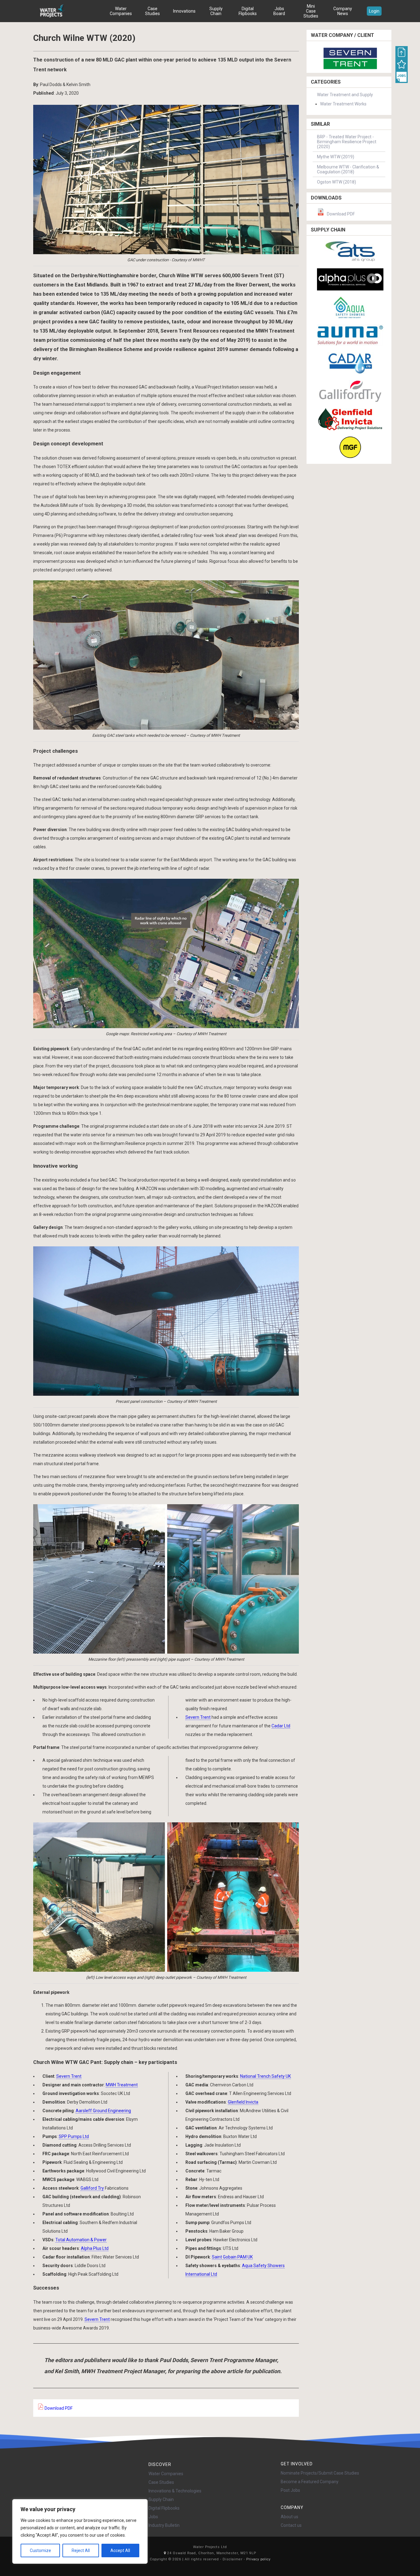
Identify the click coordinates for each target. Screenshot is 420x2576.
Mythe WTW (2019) (336, 157)
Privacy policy (258, 2559)
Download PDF (58, 2408)
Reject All (81, 2550)
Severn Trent (198, 1717)
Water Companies (121, 11)
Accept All (120, 2550)
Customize (40, 2550)
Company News (343, 11)
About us (289, 2517)
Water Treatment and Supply (345, 95)
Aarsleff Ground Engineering (103, 2111)
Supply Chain (216, 11)
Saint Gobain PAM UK (232, 2257)
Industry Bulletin (164, 2525)
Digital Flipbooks (248, 11)
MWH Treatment (122, 2085)
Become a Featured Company (310, 2482)
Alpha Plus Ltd (95, 2248)
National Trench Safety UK (265, 2076)
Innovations (184, 11)
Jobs (153, 2517)
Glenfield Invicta (243, 2102)
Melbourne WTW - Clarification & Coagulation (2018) (348, 169)
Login (374, 11)
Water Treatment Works (343, 104)
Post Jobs (290, 2490)
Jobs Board (279, 11)
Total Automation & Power (81, 2240)
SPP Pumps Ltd (74, 2136)
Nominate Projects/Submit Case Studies (320, 2473)
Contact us (291, 2525)
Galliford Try (92, 2188)
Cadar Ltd (281, 1726)
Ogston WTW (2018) (337, 182)
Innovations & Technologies (175, 2491)
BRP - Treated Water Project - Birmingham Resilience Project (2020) (347, 142)
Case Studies (153, 11)
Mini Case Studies (311, 11)
